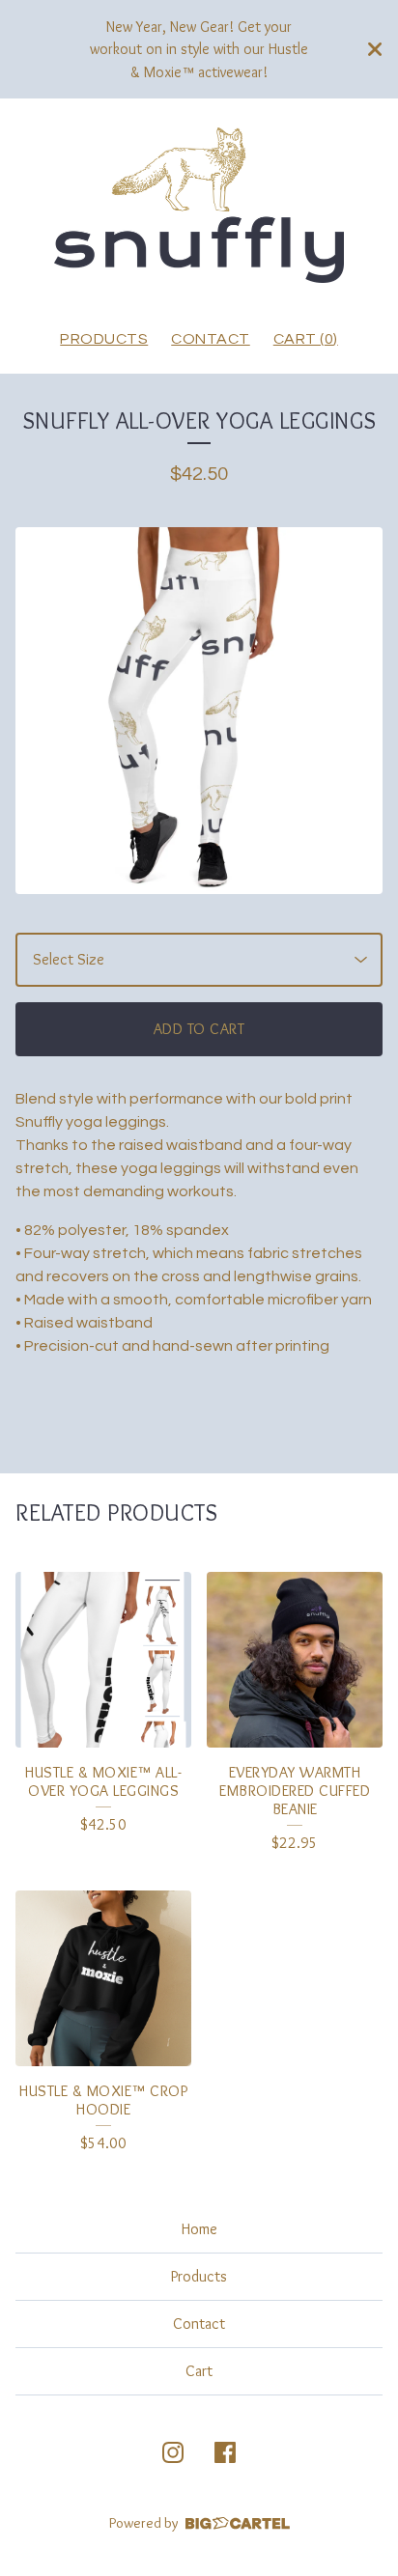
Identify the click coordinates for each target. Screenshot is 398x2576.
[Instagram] (173, 2452)
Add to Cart (199, 1029)
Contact (211, 339)
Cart (199, 2371)
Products (104, 339)
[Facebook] (225, 2452)
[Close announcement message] (375, 49)
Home (199, 2229)
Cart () (306, 339)
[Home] (199, 205)
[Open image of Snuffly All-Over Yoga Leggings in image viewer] (199, 711)
